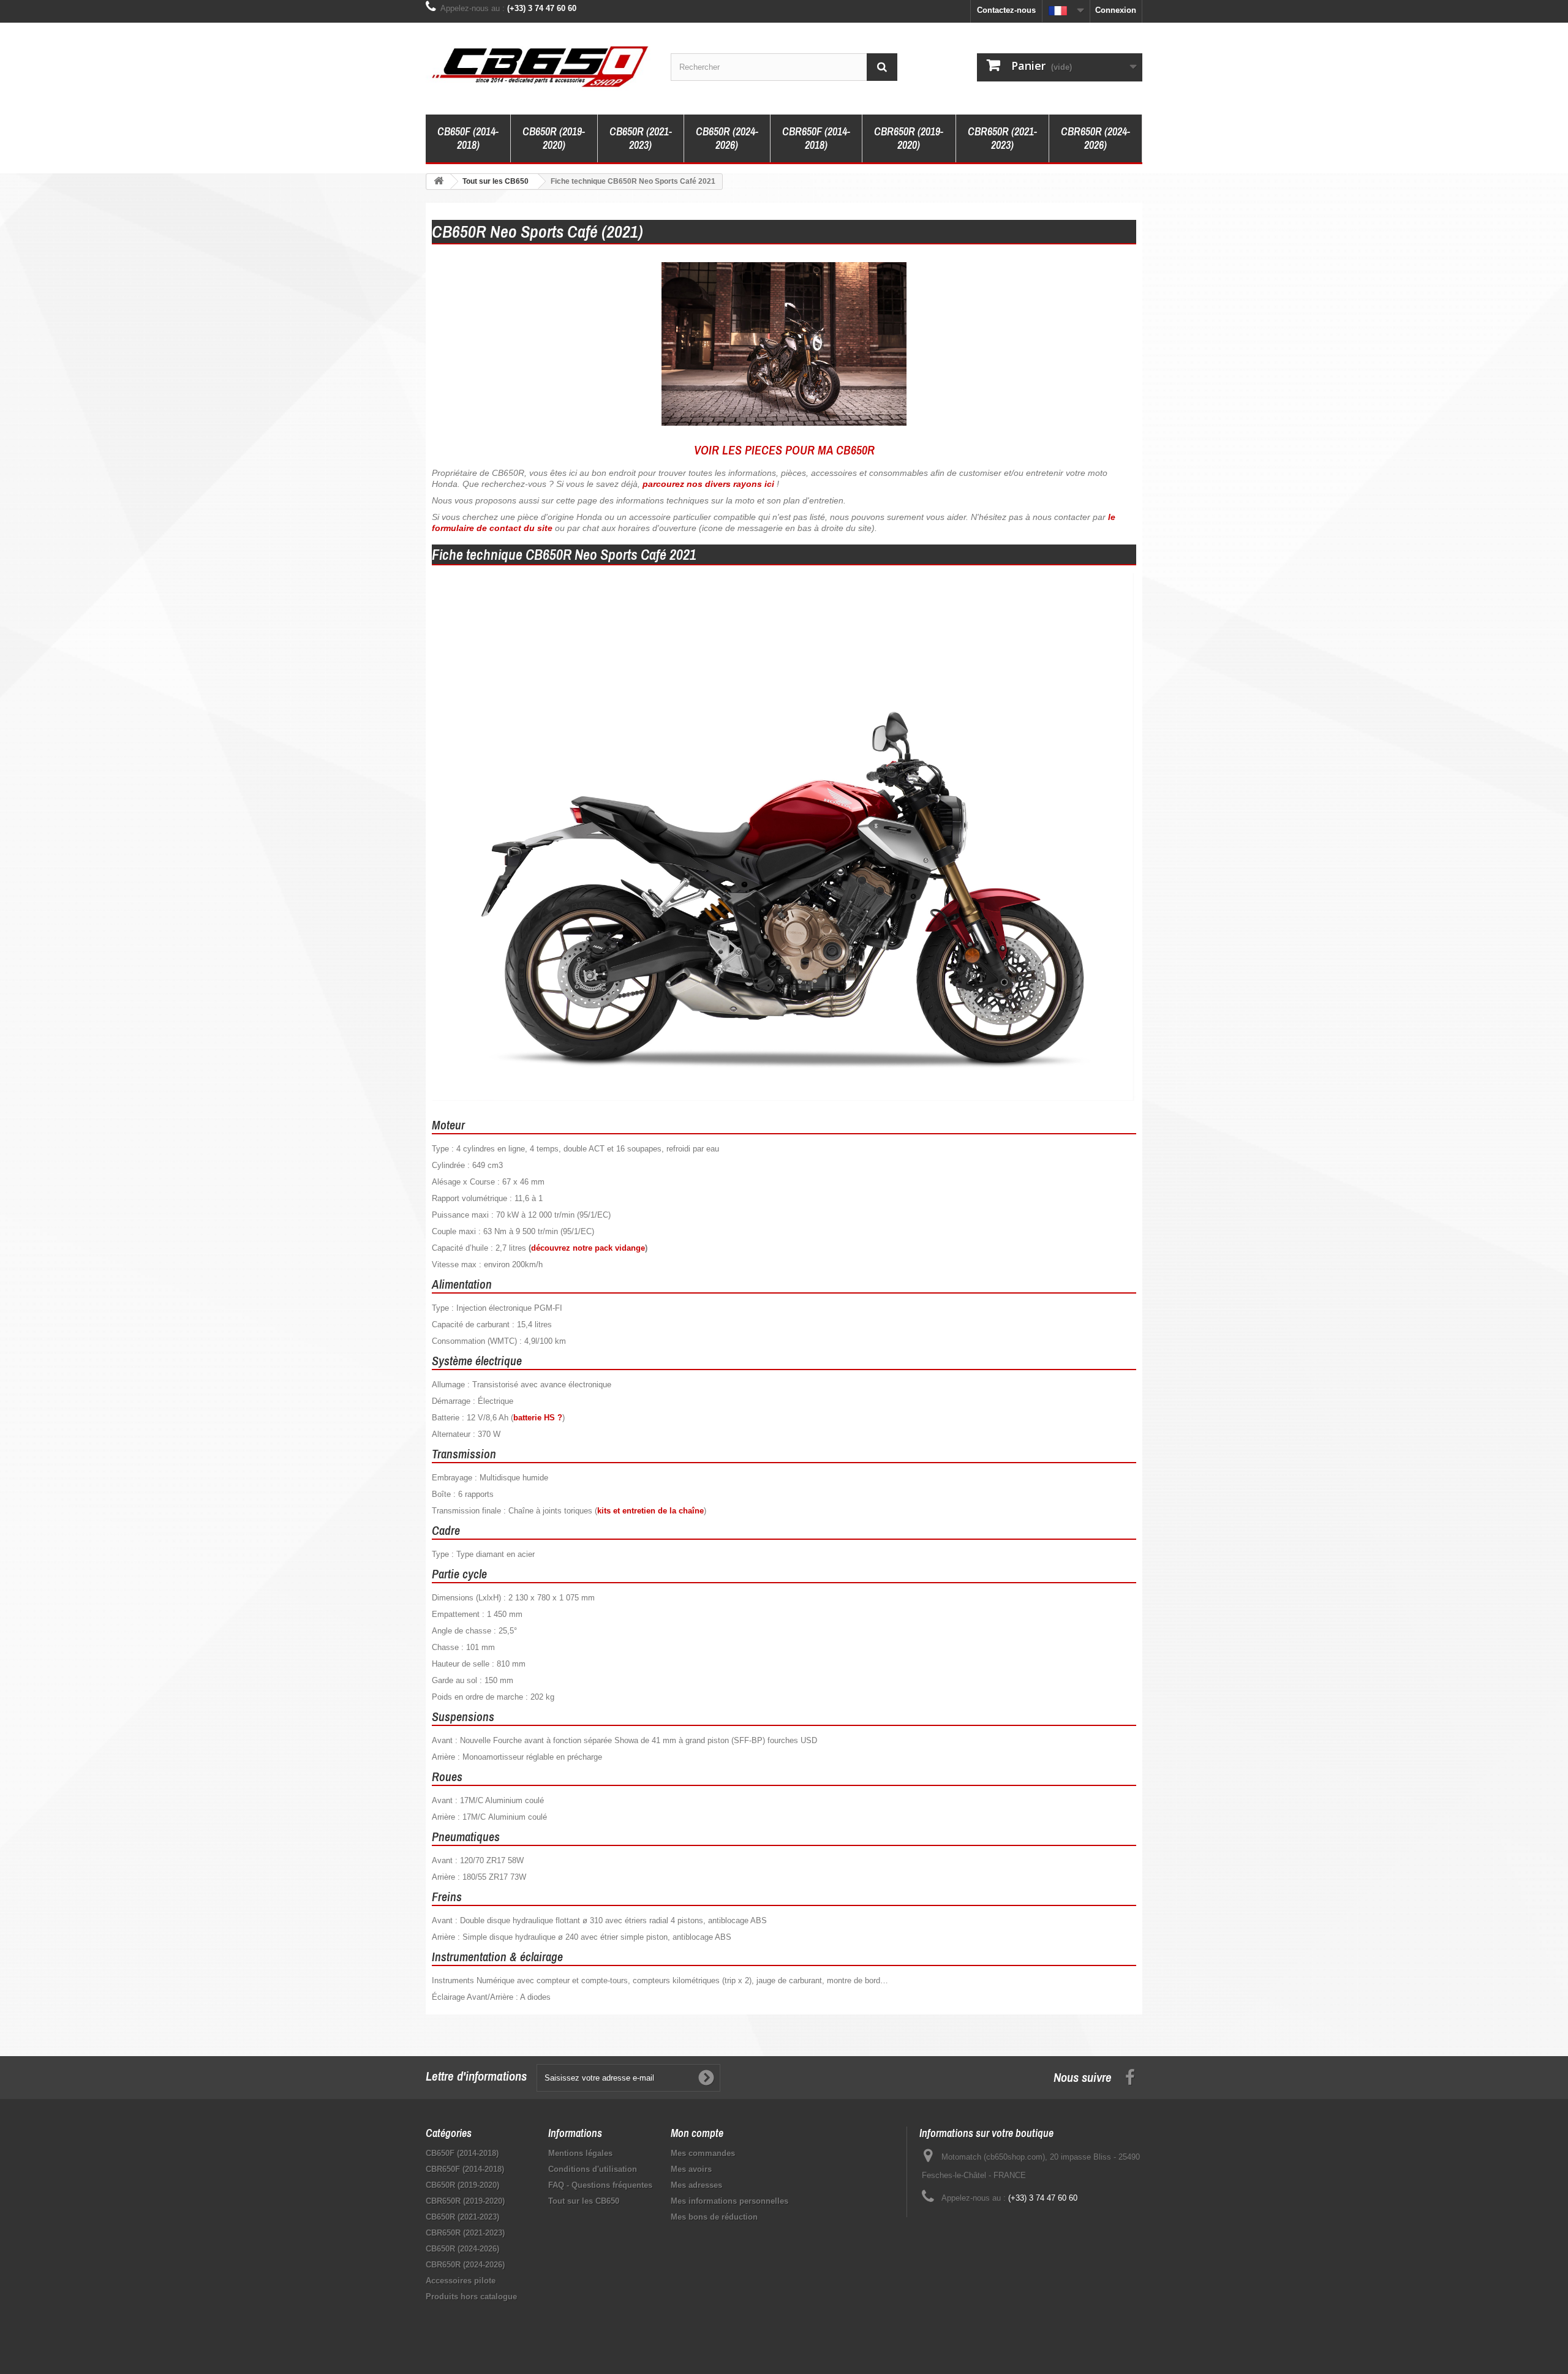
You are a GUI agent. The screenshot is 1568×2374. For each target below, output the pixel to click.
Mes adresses (696, 2185)
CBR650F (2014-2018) (816, 138)
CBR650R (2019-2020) (909, 138)
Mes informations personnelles (729, 2201)
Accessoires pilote (461, 2281)
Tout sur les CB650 (584, 2201)
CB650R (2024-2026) (727, 138)
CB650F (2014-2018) (468, 138)
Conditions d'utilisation (593, 2169)
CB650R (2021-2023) (641, 138)
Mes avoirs (691, 2169)
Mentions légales (580, 2153)
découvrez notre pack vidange (588, 1248)
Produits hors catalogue (471, 2297)
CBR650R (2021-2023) (1002, 138)
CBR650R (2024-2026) (1095, 138)
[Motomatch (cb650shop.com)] (539, 66)
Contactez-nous (1006, 10)
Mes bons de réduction (714, 2217)
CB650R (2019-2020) (554, 138)
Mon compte (697, 2133)
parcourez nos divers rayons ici (708, 484)
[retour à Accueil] (439, 182)
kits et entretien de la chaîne (650, 1511)
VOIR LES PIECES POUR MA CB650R (784, 450)
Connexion (1116, 10)
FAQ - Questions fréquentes (600, 2185)
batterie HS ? (538, 1418)
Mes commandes (703, 2153)
